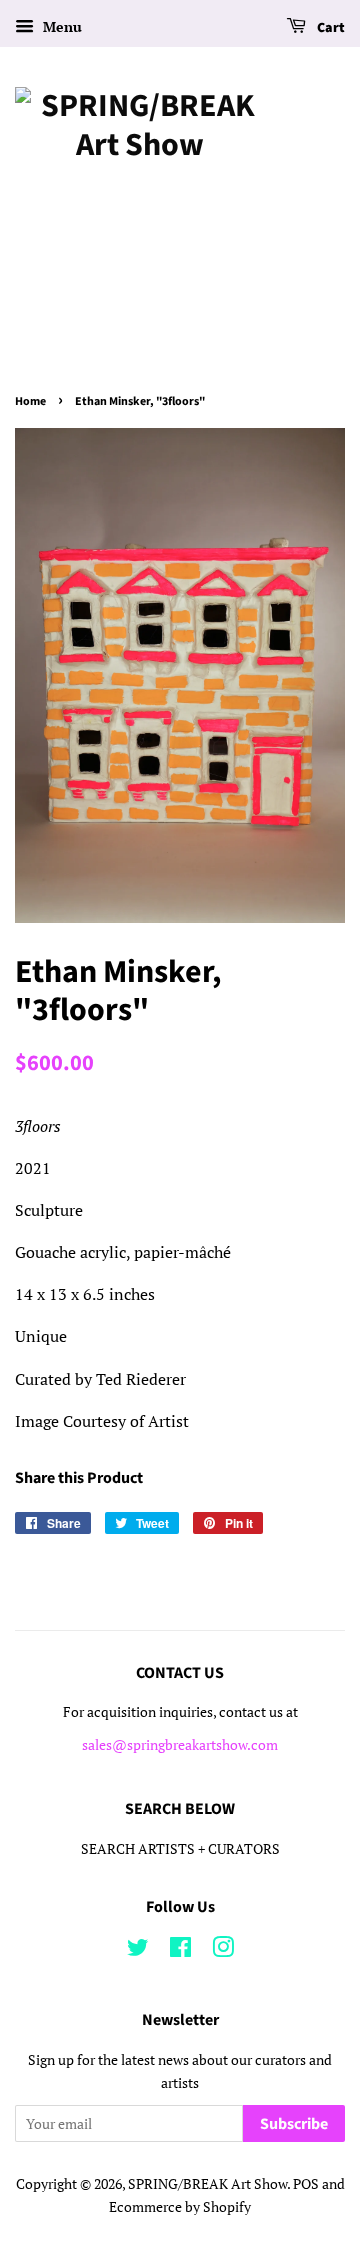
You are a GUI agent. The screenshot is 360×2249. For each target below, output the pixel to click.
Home (30, 401)
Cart (329, 28)
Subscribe (294, 2124)
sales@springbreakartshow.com (180, 1745)
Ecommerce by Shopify (180, 2207)
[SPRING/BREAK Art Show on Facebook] (180, 1951)
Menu (60, 26)
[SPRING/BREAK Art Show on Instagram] (223, 1951)
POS (306, 2184)
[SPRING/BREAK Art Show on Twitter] (138, 1951)
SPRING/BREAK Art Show (207, 2184)
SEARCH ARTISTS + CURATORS (180, 1849)
